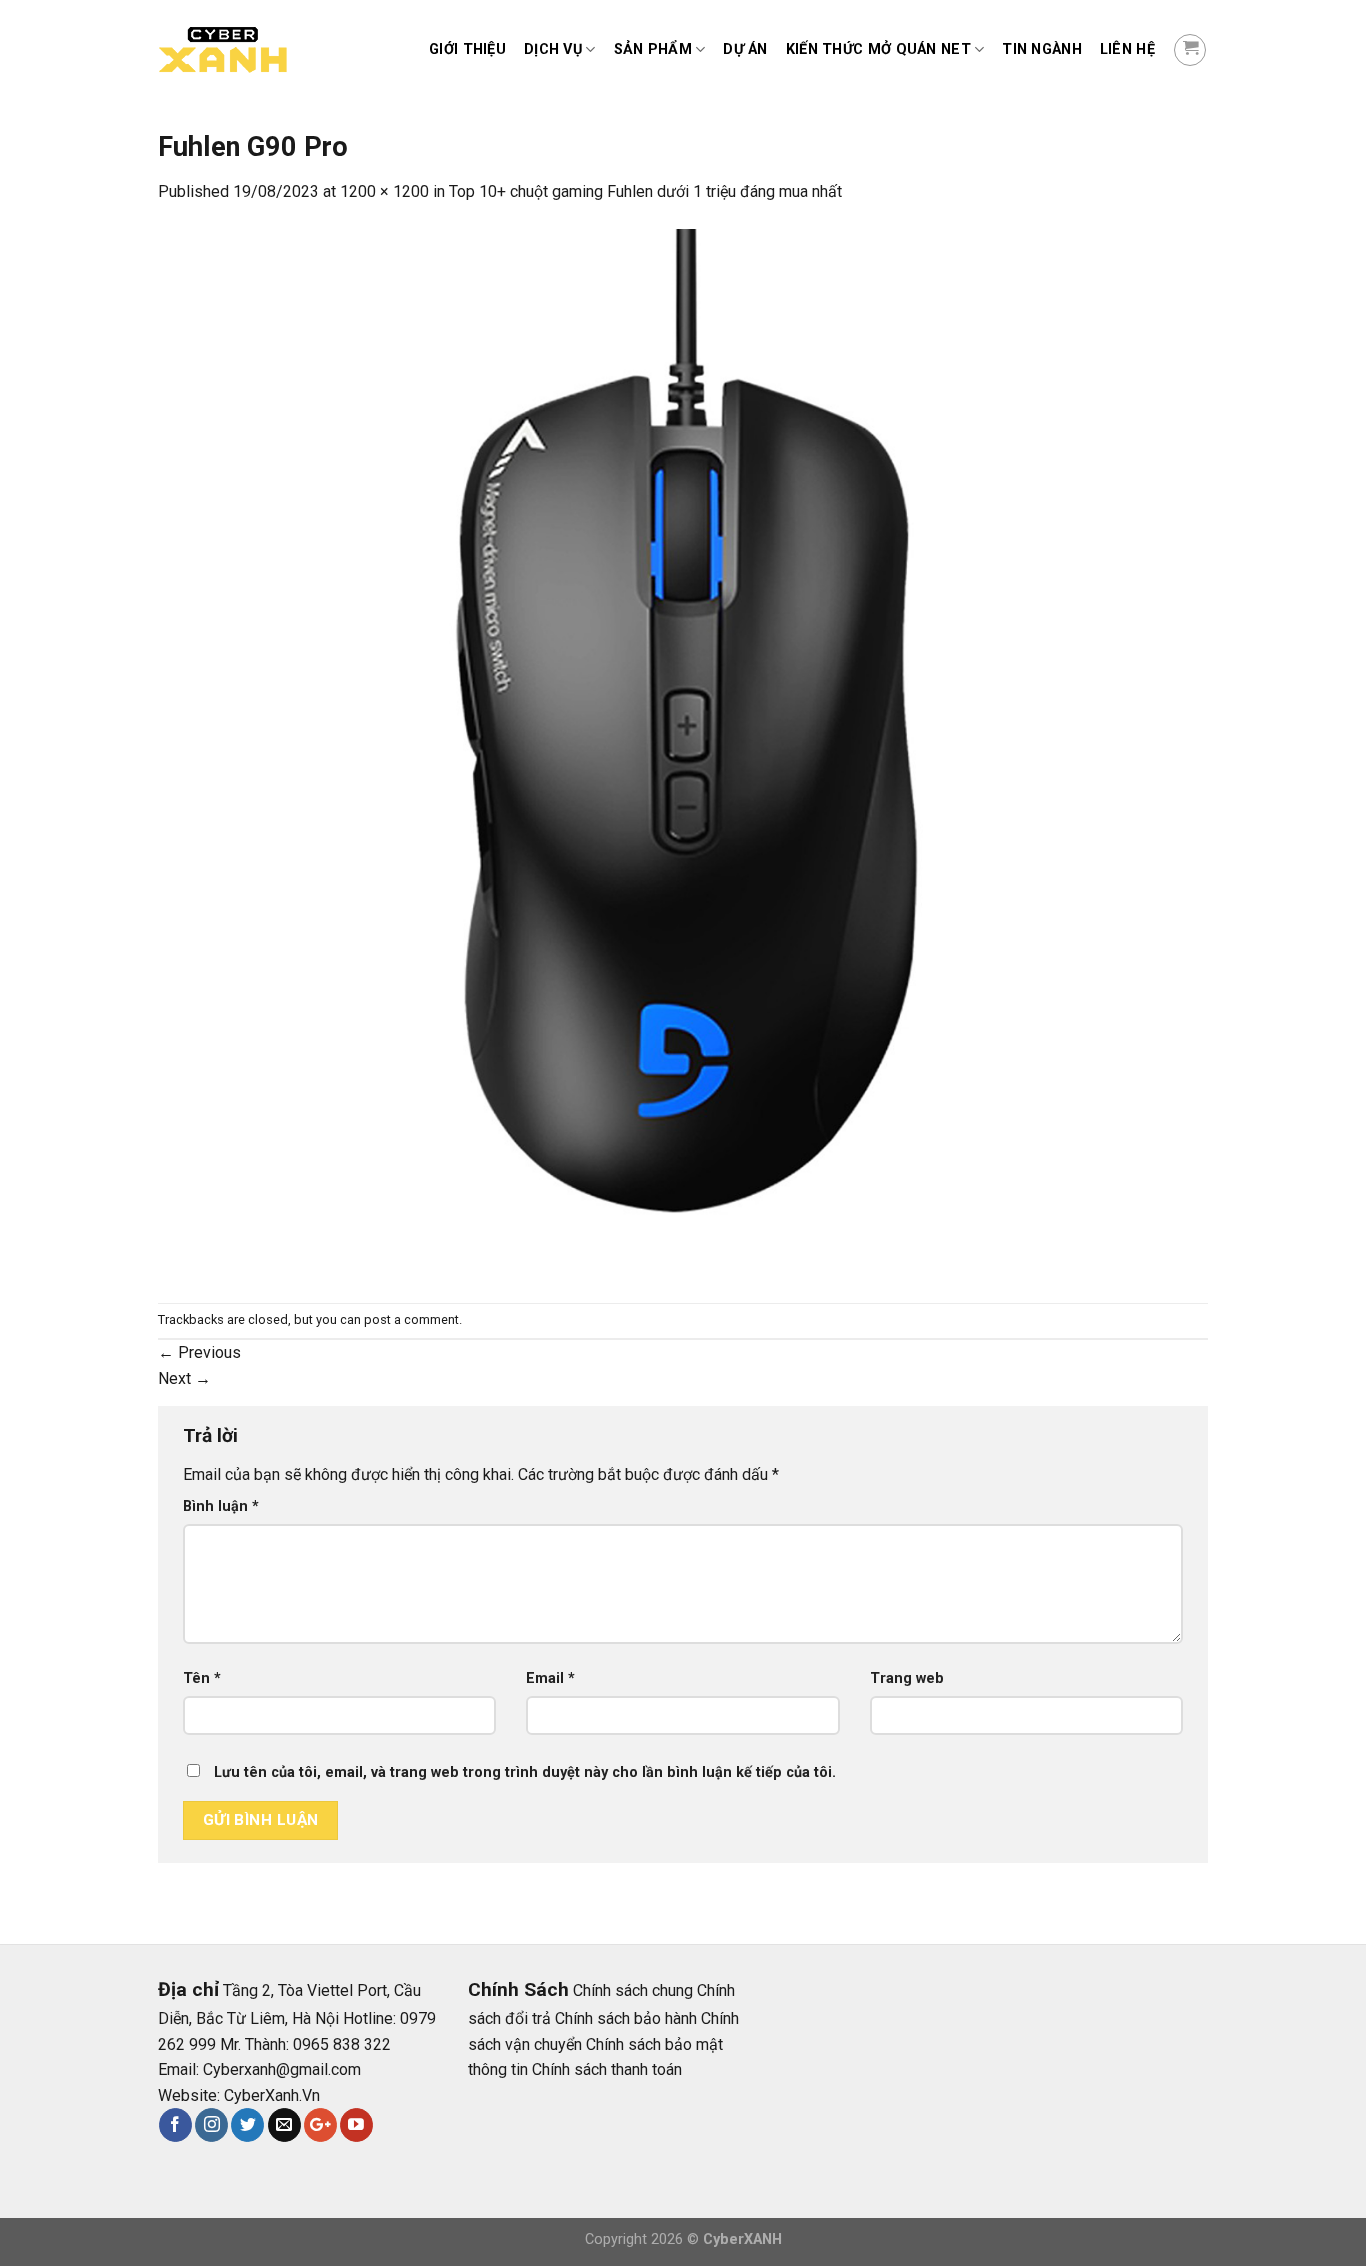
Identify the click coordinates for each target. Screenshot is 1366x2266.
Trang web (907, 1678)
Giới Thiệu (467, 49)
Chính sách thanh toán (607, 2069)
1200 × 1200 (384, 191)
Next (184, 1378)
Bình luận (221, 1506)
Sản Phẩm (653, 49)
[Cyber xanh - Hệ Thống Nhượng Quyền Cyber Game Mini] (258, 50)
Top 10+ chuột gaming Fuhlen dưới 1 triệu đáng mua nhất (645, 191)
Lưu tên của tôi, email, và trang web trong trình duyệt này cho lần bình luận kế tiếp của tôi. (525, 1772)
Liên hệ (1127, 49)
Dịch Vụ (553, 49)
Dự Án (745, 49)
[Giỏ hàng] (1190, 50)
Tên (202, 1678)
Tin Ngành (1042, 49)
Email (550, 1678)
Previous (199, 1352)
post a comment (411, 1319)
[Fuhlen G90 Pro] (683, 752)
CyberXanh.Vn (272, 2095)
